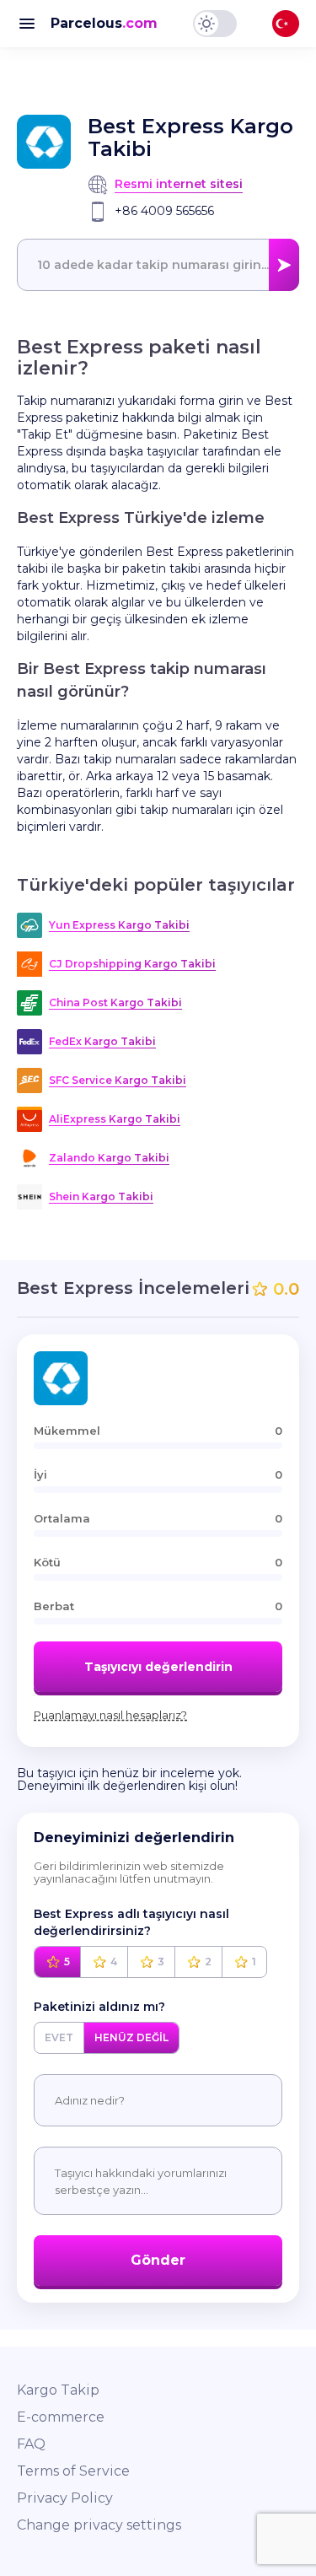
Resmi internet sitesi (179, 184)
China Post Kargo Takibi (115, 1002)
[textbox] (158, 265)
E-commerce (61, 2417)
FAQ (31, 2444)
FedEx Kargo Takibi (102, 1041)
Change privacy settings (99, 2525)
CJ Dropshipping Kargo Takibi (132, 964)
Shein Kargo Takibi (101, 1196)
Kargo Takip (58, 2390)
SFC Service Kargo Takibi (118, 1080)
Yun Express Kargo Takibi (119, 925)
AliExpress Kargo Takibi (115, 1119)
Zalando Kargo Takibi (109, 1158)
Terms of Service (73, 2471)
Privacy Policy (65, 2498)
